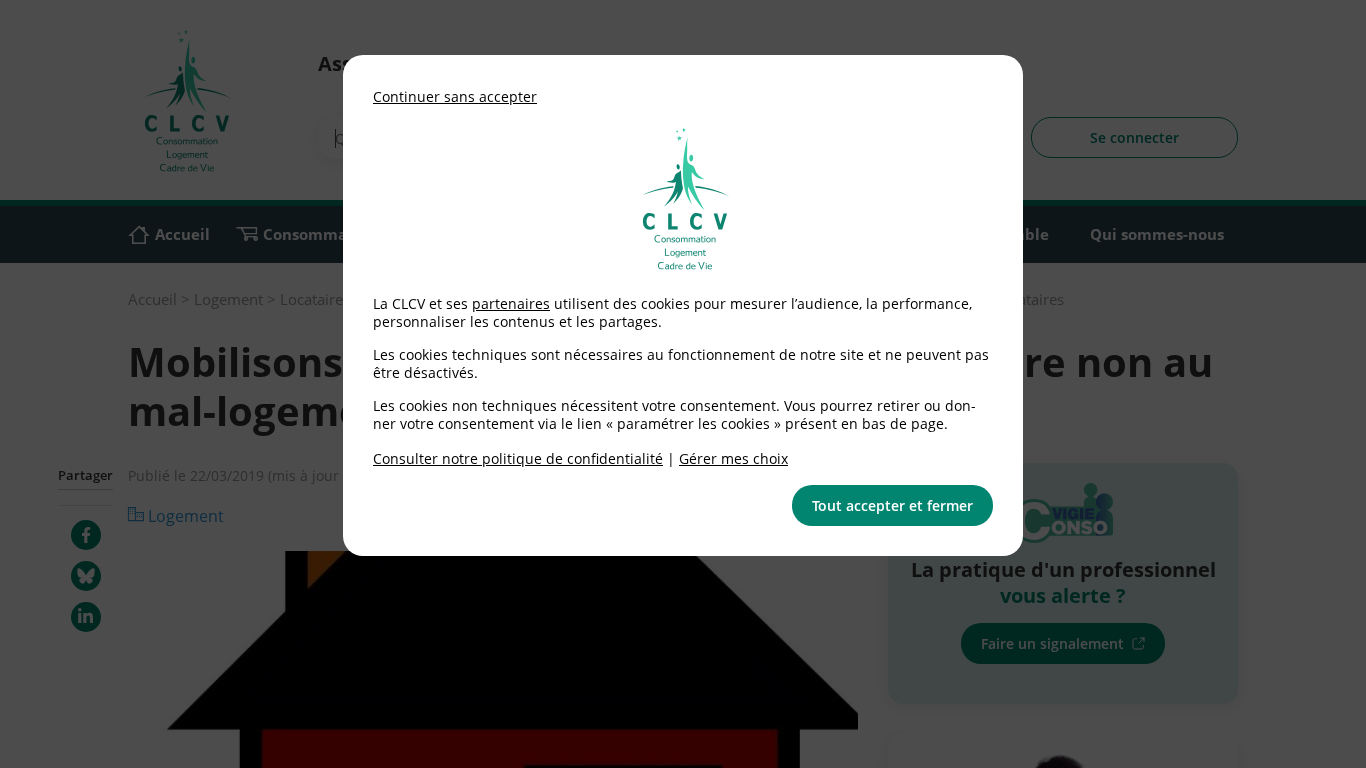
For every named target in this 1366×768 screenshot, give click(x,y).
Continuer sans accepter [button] (455, 96)
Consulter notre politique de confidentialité (518, 458)
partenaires (511, 303)
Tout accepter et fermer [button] (892, 505)
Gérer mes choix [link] (733, 458)
